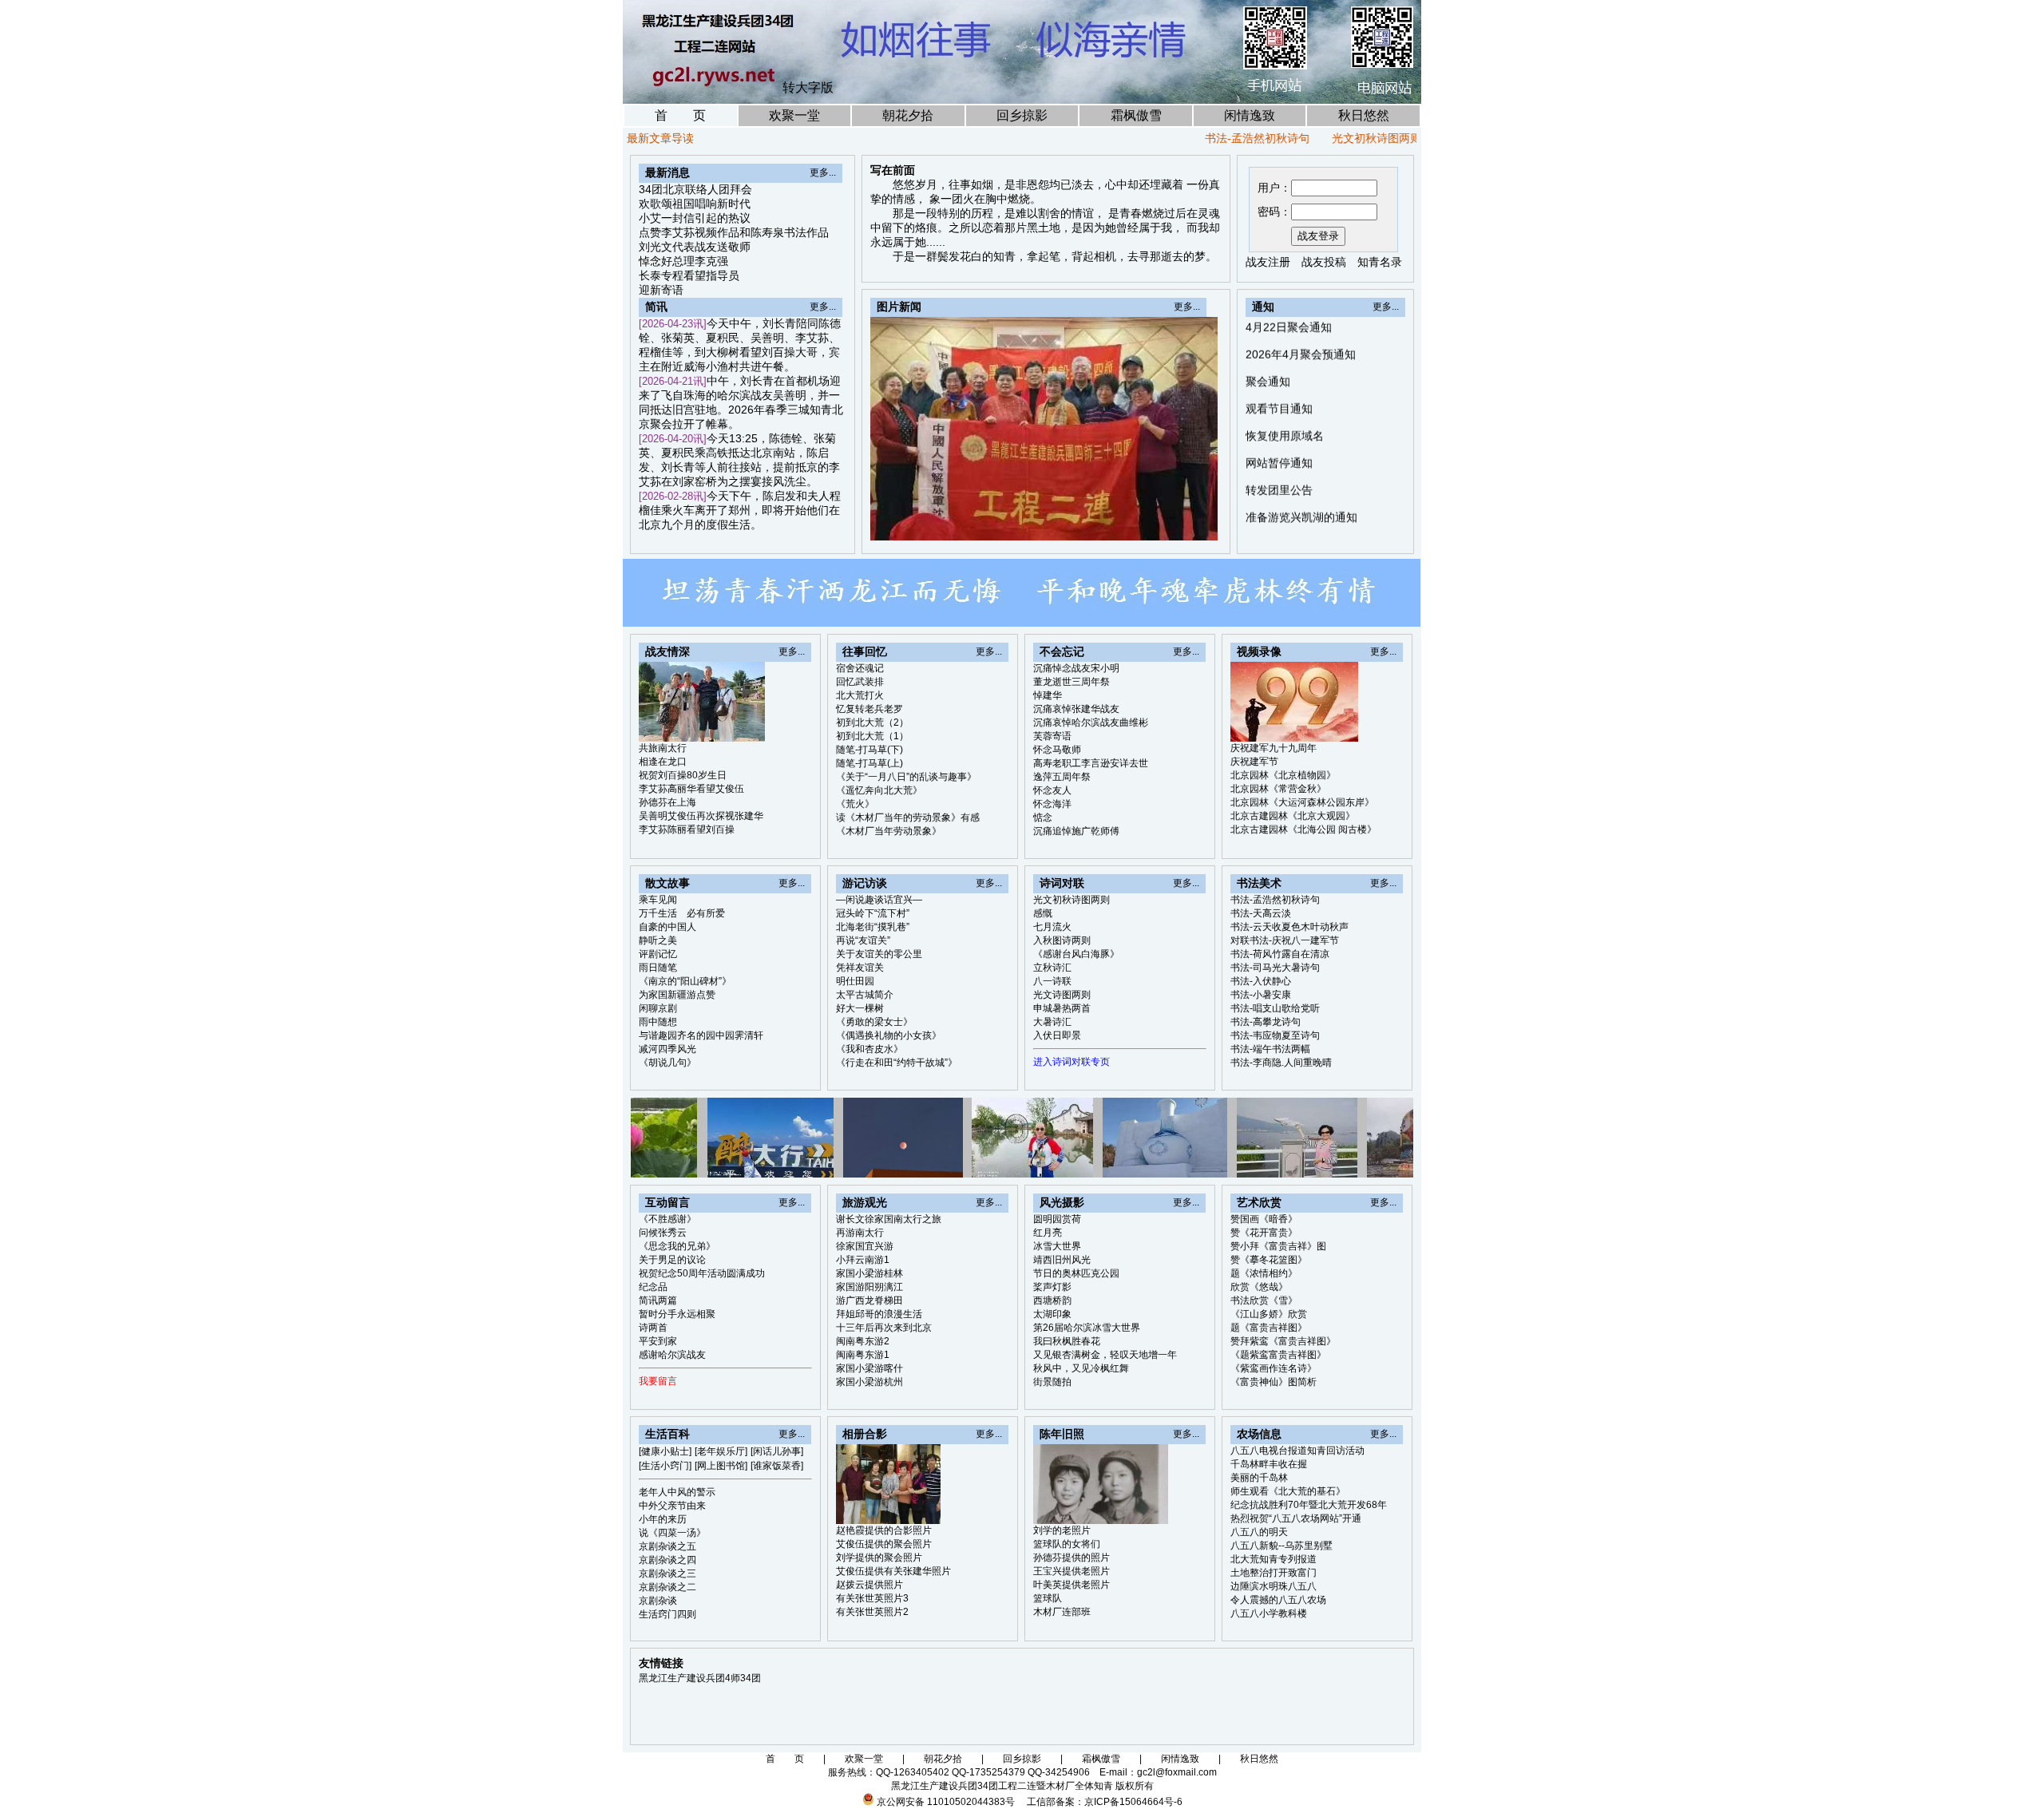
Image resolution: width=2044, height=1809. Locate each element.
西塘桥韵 (1052, 1300)
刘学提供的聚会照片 (879, 1558)
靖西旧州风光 (1062, 1260)
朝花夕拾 (908, 115)
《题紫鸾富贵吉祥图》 (1278, 1355)
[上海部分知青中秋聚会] (1151, 524)
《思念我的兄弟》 (677, 1246)
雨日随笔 (658, 968)
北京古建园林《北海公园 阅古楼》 (1303, 829)
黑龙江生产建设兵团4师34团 (700, 1678)
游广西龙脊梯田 (869, 1300)
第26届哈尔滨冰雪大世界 (1087, 1328)
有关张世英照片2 (872, 1612)
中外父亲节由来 (672, 1506)
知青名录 (1380, 262)
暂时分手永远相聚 (677, 1314)
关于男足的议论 (672, 1260)
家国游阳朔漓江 (869, 1287)
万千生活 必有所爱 (682, 913)
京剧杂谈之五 (667, 1546)
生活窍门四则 (667, 1614)
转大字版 (808, 87)
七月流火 (1052, 927)
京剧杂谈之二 (667, 1587)
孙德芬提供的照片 (1072, 1558)
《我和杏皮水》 (869, 1049)
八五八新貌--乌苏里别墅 (1281, 1546)
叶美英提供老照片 (1072, 1585)
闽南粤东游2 (863, 1341)
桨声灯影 (1052, 1287)
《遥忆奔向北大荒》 (879, 790)
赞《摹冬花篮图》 (1269, 1260)
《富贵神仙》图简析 (1274, 1382)
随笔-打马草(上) (869, 763)
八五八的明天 (1259, 1532)
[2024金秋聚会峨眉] (1170, 524)
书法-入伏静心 (1261, 981)
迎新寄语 (661, 290)
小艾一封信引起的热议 (695, 218)
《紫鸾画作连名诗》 (1274, 1368)
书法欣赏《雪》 (1264, 1300)
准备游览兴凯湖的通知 (1301, 465)
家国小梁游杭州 (869, 1382)
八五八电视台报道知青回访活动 (1297, 1451)
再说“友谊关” (863, 940)
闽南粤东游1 (863, 1355)
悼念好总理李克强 (683, 261)
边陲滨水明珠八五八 (1274, 1586)
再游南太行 (860, 1233)
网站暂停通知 (1279, 410)
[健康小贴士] (665, 1451)
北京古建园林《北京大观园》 (1293, 816)
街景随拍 (1052, 1382)
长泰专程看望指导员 (689, 275)
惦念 (1043, 817)
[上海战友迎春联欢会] (1133, 524)
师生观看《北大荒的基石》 (1288, 1491)
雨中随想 (658, 1022)
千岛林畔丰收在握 (1269, 1464)
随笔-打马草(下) (869, 750)
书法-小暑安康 (1261, 995)
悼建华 (1048, 695)
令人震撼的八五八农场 (1278, 1600)
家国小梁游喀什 (869, 1368)
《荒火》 (855, 804)
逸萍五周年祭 (1062, 777)
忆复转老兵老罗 (869, 709)
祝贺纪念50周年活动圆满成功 (702, 1273)
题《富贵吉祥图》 (1269, 1328)
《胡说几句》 (667, 1063)
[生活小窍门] (665, 1466)
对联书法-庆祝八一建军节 (1285, 940)
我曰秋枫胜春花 (1067, 1341)
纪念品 (653, 1287)
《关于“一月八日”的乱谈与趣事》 (906, 777)
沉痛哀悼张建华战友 (1076, 709)
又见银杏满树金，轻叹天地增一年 (1105, 1355)
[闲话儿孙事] (777, 1451)
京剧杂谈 (658, 1601)
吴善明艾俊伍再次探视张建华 (701, 816)
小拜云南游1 (863, 1260)
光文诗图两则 (1062, 995)
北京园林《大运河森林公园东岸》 (1302, 802)
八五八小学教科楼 (1269, 1613)
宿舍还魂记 (860, 668)
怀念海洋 (1052, 804)
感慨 (1402, 138)
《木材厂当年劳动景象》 (889, 831)
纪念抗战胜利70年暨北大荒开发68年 (1309, 1505)
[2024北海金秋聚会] (1188, 524)
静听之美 (658, 940)
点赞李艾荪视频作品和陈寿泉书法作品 (734, 232)
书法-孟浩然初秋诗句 (1204, 138)
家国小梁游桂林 (869, 1273)
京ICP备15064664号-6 (1133, 1802)
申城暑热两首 (1062, 1008)
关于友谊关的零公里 (879, 954)
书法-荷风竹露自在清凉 (1280, 954)
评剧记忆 (658, 954)
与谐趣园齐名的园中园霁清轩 (701, 1035)
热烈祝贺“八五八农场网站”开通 (1296, 1518)
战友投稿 (1324, 262)
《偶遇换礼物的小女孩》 (889, 1035)
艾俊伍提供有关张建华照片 (893, 1571)
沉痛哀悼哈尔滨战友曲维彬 (1091, 722)
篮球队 (1048, 1598)
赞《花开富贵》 (1264, 1233)
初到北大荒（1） (872, 736)
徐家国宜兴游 (865, 1246)
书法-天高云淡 (1261, 913)
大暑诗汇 (1052, 1022)
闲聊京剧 (658, 1008)
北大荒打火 (860, 695)
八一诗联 (1052, 981)
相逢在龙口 (663, 762)
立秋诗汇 (1052, 968)
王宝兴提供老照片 (1072, 1571)
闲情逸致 (1250, 115)
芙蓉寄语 (1052, 736)
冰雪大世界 (1057, 1246)
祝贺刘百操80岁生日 (683, 775)
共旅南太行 (663, 748)
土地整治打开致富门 (1274, 1573)
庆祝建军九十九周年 (1274, 748)
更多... (823, 172)
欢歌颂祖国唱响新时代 (695, 204)
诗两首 (653, 1328)
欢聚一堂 (794, 115)
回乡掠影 (1022, 115)
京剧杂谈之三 (667, 1573)
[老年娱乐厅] (721, 1451)
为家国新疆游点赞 (677, 995)
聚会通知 (1268, 329)
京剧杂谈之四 (667, 1560)
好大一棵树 (860, 1008)
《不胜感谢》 (667, 1219)
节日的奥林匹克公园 (1076, 1273)
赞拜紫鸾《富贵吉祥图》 (1283, 1341)
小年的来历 (663, 1519)
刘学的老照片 (1062, 1530)
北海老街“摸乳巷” (873, 927)
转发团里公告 (1279, 437)
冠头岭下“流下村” (873, 913)
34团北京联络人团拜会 (695, 189)
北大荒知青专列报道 (1274, 1559)
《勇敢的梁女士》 (874, 1022)
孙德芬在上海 (667, 802)
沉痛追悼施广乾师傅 (1076, 831)
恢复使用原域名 (1285, 383)
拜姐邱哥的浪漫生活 (879, 1314)
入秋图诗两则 (1062, 940)
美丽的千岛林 (1259, 1478)
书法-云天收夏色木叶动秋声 (1289, 927)
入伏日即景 (1057, 1035)
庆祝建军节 (1254, 762)
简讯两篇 (658, 1300)
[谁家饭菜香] (777, 1466)
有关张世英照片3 (872, 1598)
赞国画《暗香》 (1264, 1219)
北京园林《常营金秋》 (1278, 789)
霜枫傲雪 (1136, 115)
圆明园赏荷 (1057, 1219)
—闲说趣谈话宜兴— (879, 900)
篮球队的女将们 (1067, 1544)
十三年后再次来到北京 (884, 1328)
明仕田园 (855, 981)
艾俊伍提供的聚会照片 (884, 1544)
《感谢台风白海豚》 (1076, 954)
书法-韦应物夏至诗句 (1275, 1035)
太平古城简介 (865, 995)
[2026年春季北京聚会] (1115, 524)
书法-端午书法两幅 (1270, 1049)
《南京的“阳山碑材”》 (685, 981)
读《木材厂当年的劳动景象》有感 (908, 817)
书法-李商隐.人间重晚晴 (1281, 1063)
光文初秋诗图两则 (1324, 138)
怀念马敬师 (1057, 750)
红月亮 (1048, 1233)
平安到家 (658, 1341)
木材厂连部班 (1062, 1612)
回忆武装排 (860, 682)
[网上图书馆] (721, 1466)
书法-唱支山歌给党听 (1275, 1008)
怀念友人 (1052, 790)
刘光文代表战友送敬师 (695, 247)
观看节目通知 (1279, 356)
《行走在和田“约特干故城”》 (897, 1063)
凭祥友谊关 (860, 968)
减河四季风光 (667, 1049)
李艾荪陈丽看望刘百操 (687, 829)
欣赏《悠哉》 (1259, 1287)
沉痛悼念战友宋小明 (1076, 668)
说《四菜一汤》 (672, 1533)
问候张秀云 (663, 1233)
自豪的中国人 (667, 927)
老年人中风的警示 (677, 1492)
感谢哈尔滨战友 (672, 1355)
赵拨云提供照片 (869, 1585)
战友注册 (1268, 262)
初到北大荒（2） (872, 722)
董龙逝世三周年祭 (1072, 682)
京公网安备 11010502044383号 (946, 1802)
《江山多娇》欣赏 (1269, 1314)
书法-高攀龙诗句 (1266, 1022)
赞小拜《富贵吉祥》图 (1278, 1246)
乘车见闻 (658, 900)
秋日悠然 (1364, 115)
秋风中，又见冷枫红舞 (1081, 1368)
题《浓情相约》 (1264, 1273)
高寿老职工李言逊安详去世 (1091, 763)
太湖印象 (1052, 1314)
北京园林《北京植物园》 (1283, 775)
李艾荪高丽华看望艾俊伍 (691, 789)
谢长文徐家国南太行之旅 (889, 1219)
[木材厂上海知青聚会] (1206, 524)
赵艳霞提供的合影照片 (884, 1530)
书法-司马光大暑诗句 (1275, 968)
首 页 (680, 115)
